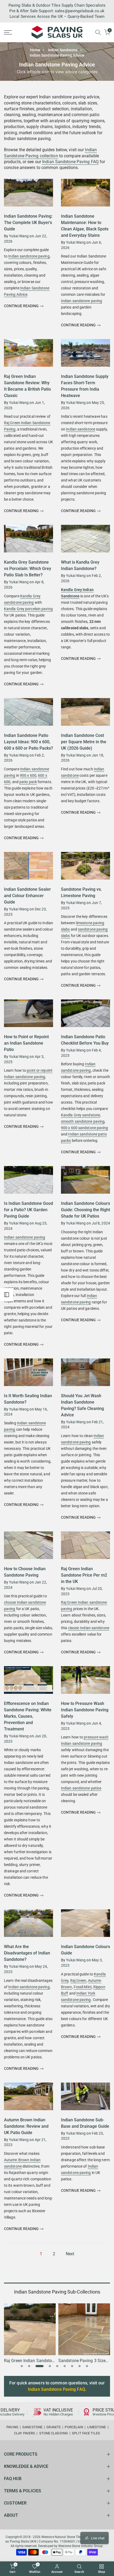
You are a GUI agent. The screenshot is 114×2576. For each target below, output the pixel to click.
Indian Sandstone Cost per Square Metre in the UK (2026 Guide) (84, 742)
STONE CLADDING (54, 2433)
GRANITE (54, 2427)
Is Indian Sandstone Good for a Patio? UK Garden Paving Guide (28, 1210)
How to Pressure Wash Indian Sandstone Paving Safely (85, 1710)
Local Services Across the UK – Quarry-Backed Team (57, 16)
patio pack (28, 782)
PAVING (12, 2427)
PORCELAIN (74, 2427)
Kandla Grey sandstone (80, 1115)
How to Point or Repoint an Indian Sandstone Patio (26, 1043)
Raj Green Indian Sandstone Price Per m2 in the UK (84, 1575)
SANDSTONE (32, 2427)
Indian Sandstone (63, 50)
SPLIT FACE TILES (86, 2433)
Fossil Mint (83, 1987)
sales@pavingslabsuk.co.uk (80, 11)
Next (70, 2254)
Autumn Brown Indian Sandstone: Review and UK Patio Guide (26, 2126)
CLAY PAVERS (25, 2433)
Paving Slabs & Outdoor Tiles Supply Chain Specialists (57, 5)
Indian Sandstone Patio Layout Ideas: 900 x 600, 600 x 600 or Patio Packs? (28, 742)
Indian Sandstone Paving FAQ (70, 162)
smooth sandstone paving (83, 1121)
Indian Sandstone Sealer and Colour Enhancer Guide (27, 896)
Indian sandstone (81, 429)
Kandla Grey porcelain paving (28, 609)
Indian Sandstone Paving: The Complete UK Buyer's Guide (28, 223)
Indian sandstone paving (29, 256)
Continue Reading (22, 306)
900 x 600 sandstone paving (85, 1128)
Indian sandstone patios (81, 1788)
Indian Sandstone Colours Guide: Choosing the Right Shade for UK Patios (85, 1210)
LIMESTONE (97, 2427)
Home (35, 50)
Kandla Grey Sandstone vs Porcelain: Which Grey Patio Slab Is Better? (28, 569)
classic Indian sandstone (89, 1628)
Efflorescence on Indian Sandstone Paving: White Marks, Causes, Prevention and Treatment (28, 1716)
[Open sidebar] (7, 1295)
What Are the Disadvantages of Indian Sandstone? (27, 1953)
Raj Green (78, 1980)
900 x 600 (28, 775)
